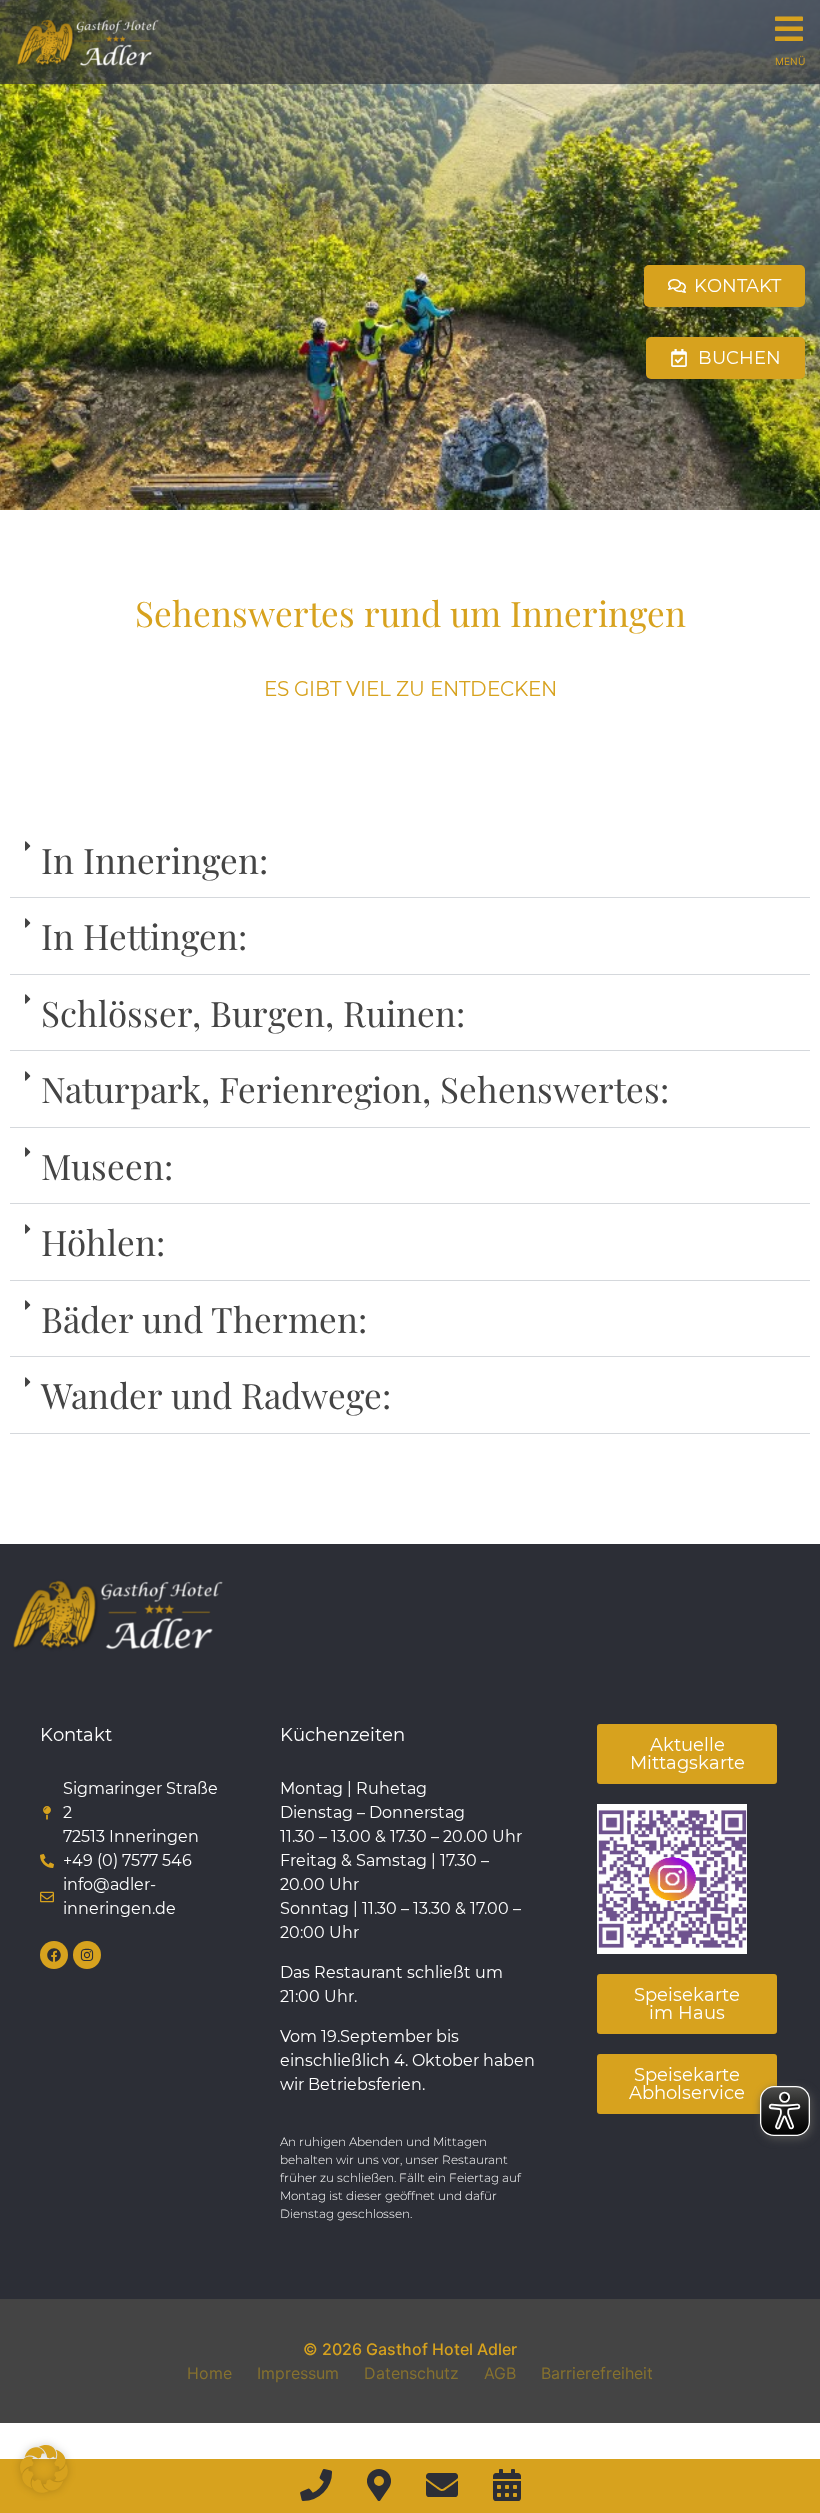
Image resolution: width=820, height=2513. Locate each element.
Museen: (107, 1165)
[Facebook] (54, 1955)
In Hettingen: (144, 935)
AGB (500, 2373)
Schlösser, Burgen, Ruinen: (253, 1012)
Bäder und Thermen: (204, 1318)
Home (209, 2373)
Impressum (298, 2373)
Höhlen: (103, 1241)
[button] (410, 860)
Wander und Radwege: (216, 1394)
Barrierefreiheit (597, 2373)
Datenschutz (411, 2373)
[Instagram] (87, 1955)
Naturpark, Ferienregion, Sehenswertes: (355, 1088)
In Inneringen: (154, 859)
